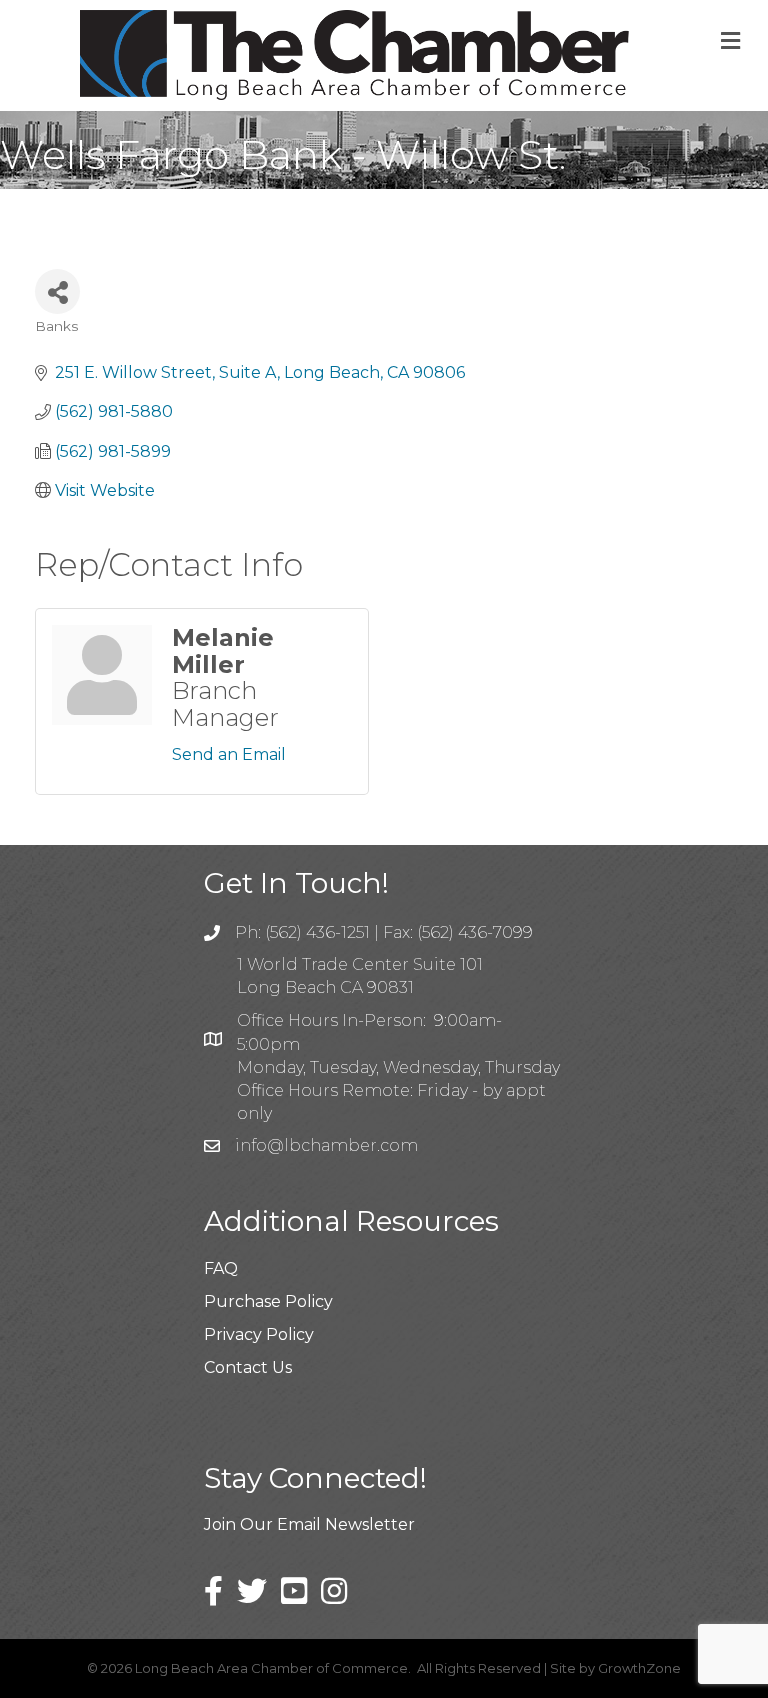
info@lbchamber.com (326, 1145)
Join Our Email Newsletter (309, 1524)
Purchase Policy (268, 1301)
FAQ (221, 1268)
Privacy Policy (259, 1334)
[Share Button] (57, 291)
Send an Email (229, 754)
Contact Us (248, 1367)
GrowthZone (639, 1668)
